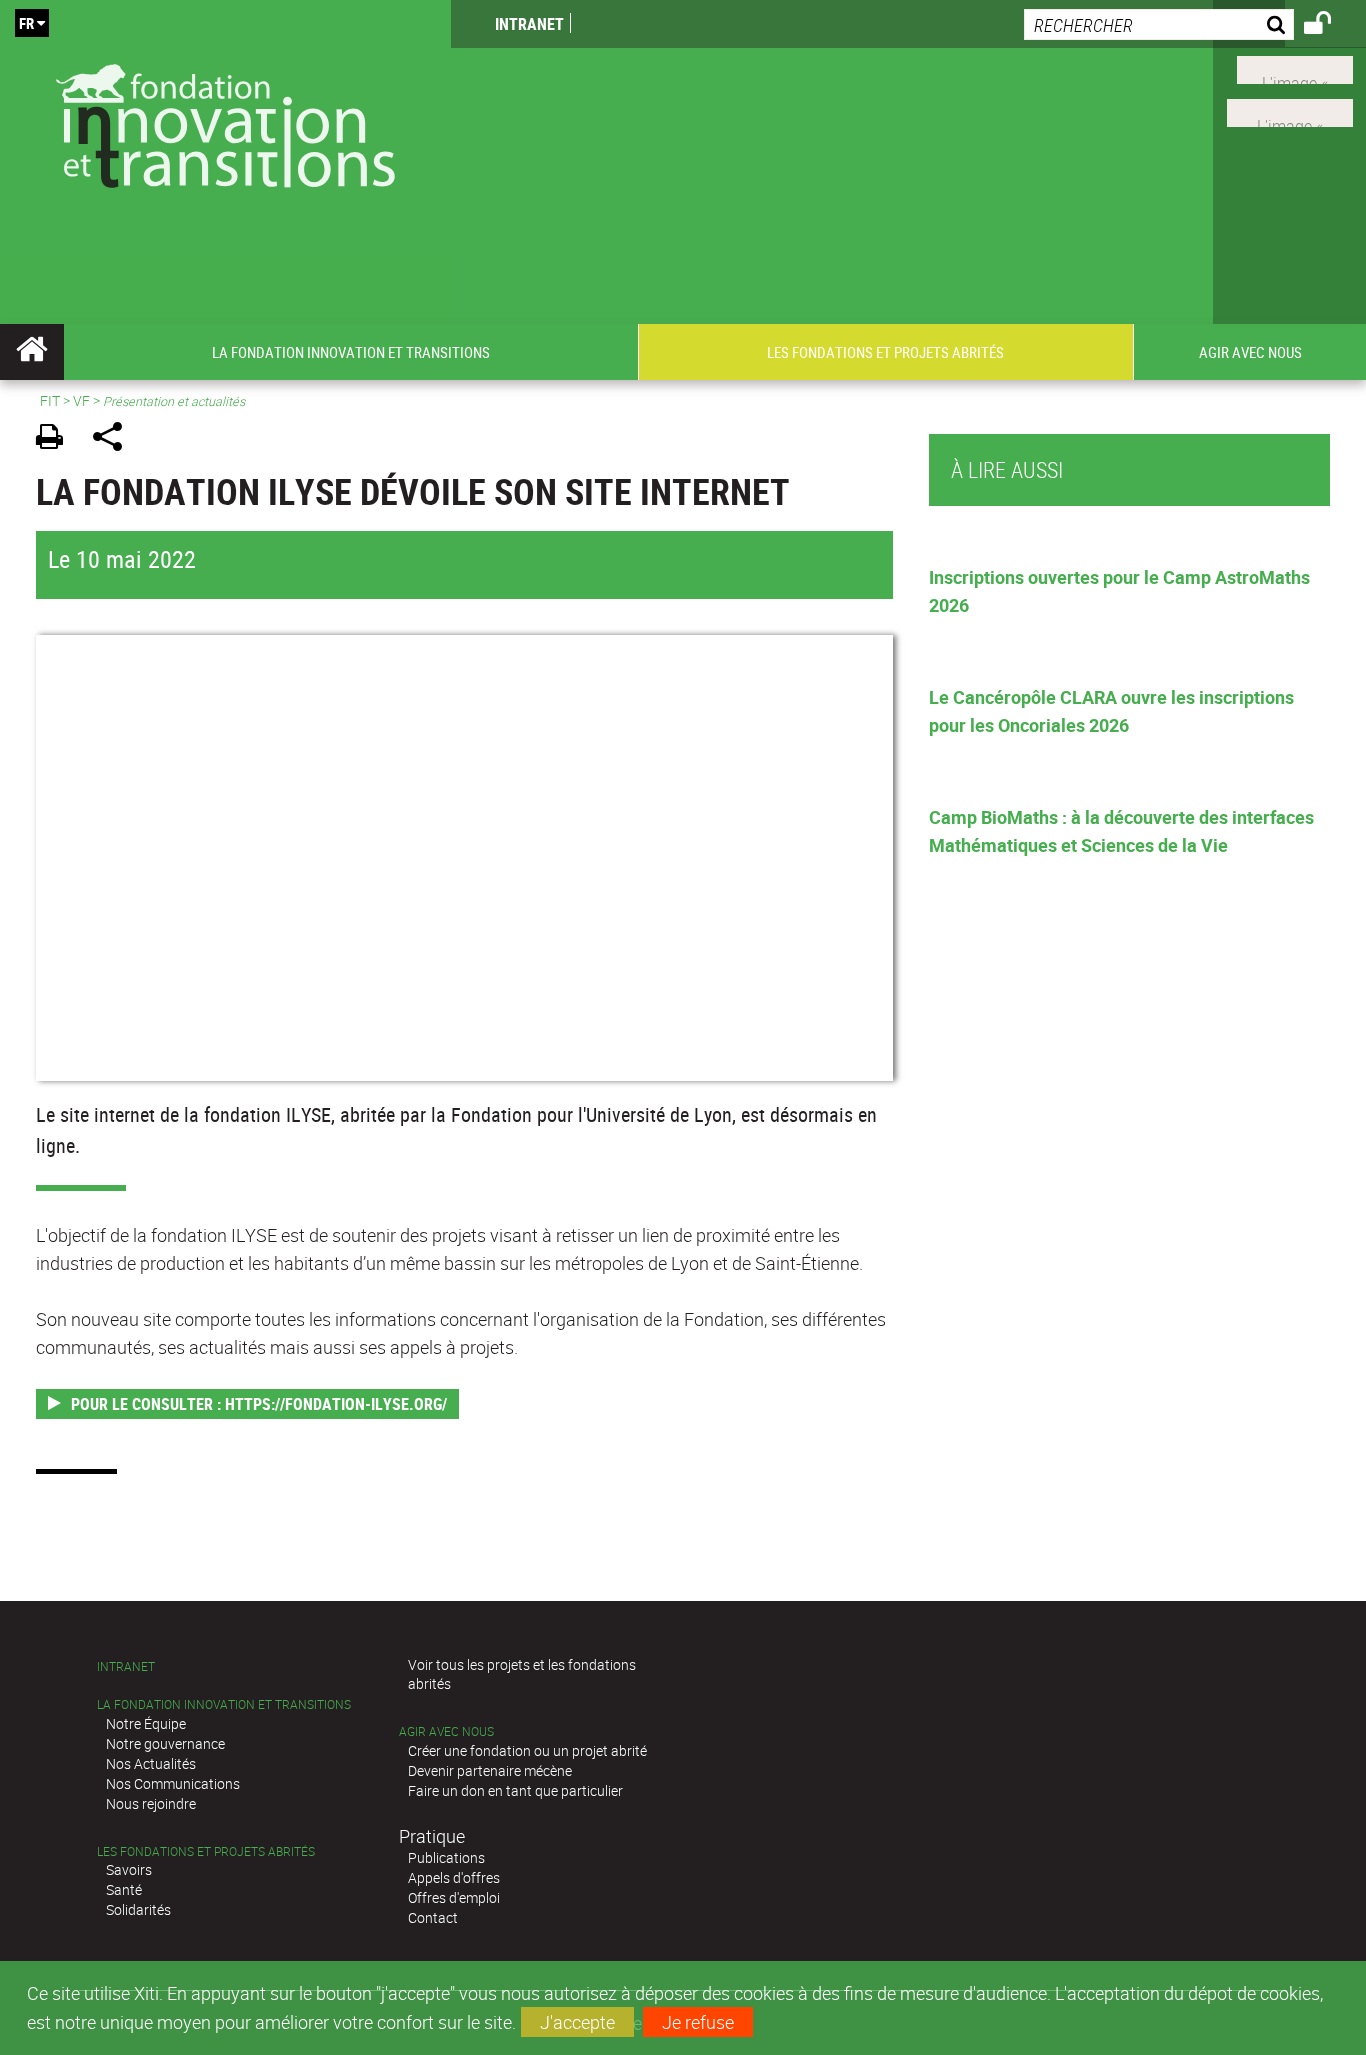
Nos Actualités (151, 1763)
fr (26, 23)
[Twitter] (1295, 68)
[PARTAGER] (114, 439)
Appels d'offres (454, 1877)
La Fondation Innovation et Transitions (224, 1704)
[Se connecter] (1330, 26)
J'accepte (577, 2022)
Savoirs (129, 1869)
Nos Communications (173, 1783)
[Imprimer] (56, 439)
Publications (446, 1857)
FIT (50, 400)
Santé (124, 1889)
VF (81, 400)
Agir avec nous (446, 1731)
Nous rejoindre (151, 1803)
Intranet (529, 24)
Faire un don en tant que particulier (515, 1790)
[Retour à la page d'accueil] (225, 121)
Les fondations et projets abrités (206, 1851)
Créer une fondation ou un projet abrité (527, 1750)
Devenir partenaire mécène (490, 1770)
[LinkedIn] (1290, 111)
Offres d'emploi (454, 1897)
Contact (433, 1917)
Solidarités (138, 1909)
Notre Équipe (146, 1723)
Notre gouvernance (165, 1743)
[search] (1159, 24)
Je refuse (698, 2022)
